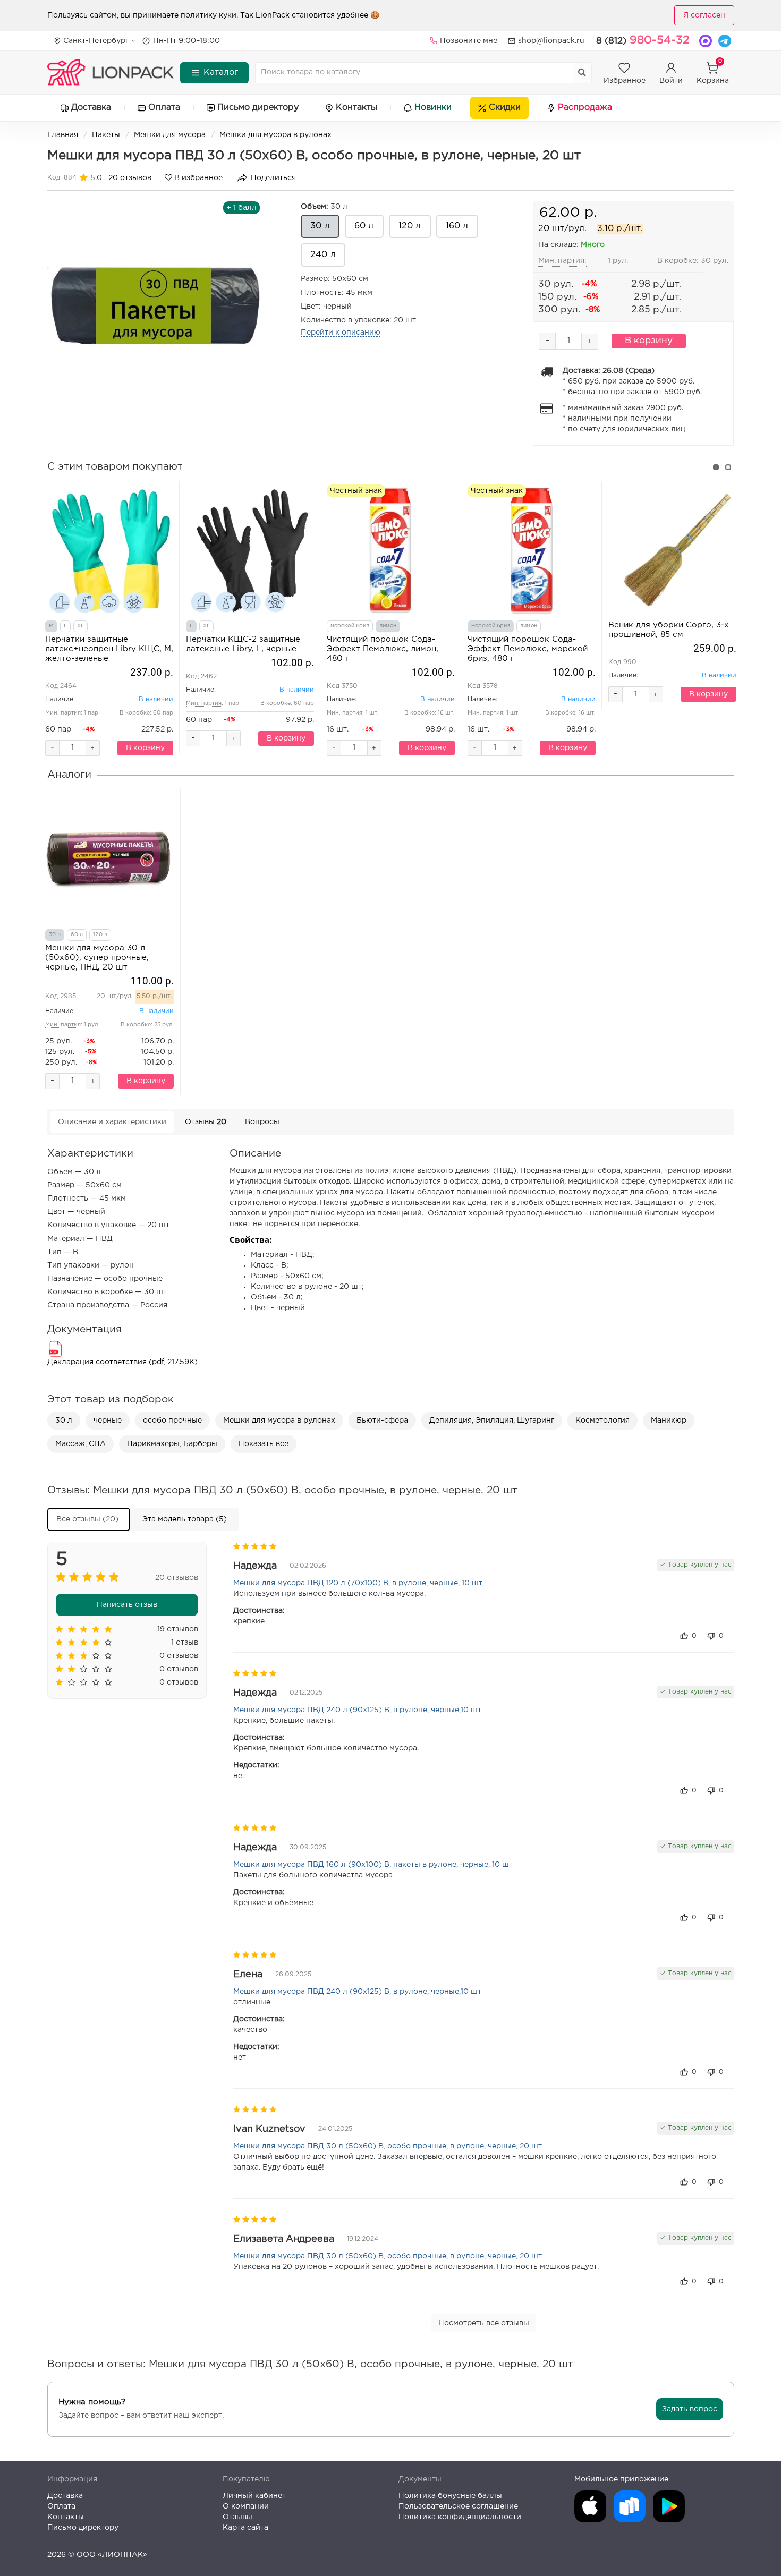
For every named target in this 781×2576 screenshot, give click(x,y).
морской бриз (350, 626)
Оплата (164, 108)
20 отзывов (130, 178)
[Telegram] (725, 41)
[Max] (706, 41)
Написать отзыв (127, 1605)
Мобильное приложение (621, 2479)
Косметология (602, 1421)
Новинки (433, 108)
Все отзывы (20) (87, 1519)
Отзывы (206, 1122)
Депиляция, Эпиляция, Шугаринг (492, 1421)
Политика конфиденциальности (460, 2517)
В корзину (649, 341)
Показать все (264, 1444)
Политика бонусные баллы (450, 2496)
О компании (246, 2506)
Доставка (91, 108)
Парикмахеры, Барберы (172, 1444)
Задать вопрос (690, 2409)
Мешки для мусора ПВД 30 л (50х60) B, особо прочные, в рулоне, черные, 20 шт (388, 2146)
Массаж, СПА (80, 1444)
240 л (323, 255)
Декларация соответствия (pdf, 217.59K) (122, 1362)
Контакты (356, 108)
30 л (324, 207)
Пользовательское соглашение (458, 2506)
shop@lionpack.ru (551, 41)
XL (80, 626)
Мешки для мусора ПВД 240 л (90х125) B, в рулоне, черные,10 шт (357, 1710)
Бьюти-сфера (382, 1421)
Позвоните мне (469, 41)
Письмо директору (258, 108)
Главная (63, 135)
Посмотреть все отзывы (484, 2323)
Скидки (505, 108)
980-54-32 (643, 40)
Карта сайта (245, 2528)
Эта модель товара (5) (185, 1519)
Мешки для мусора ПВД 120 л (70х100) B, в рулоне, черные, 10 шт (358, 1583)
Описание (112, 1122)
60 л (364, 226)
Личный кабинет (254, 2496)
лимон (388, 626)
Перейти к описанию (341, 333)
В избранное (197, 178)
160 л (457, 226)
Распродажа (585, 108)
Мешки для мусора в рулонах (275, 135)
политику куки (209, 15)
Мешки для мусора (170, 135)
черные (108, 1421)
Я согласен (704, 15)
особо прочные (172, 1421)
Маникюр (669, 1421)
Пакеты (106, 135)
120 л (410, 226)
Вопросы (262, 1122)
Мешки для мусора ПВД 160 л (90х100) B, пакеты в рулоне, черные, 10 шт (373, 1865)
